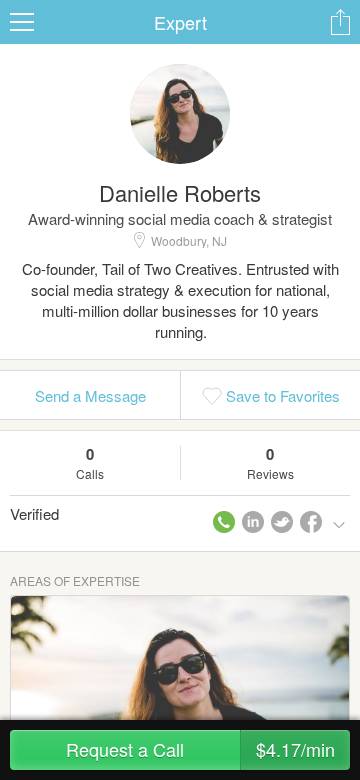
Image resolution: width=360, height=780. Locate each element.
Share (340, 22)
